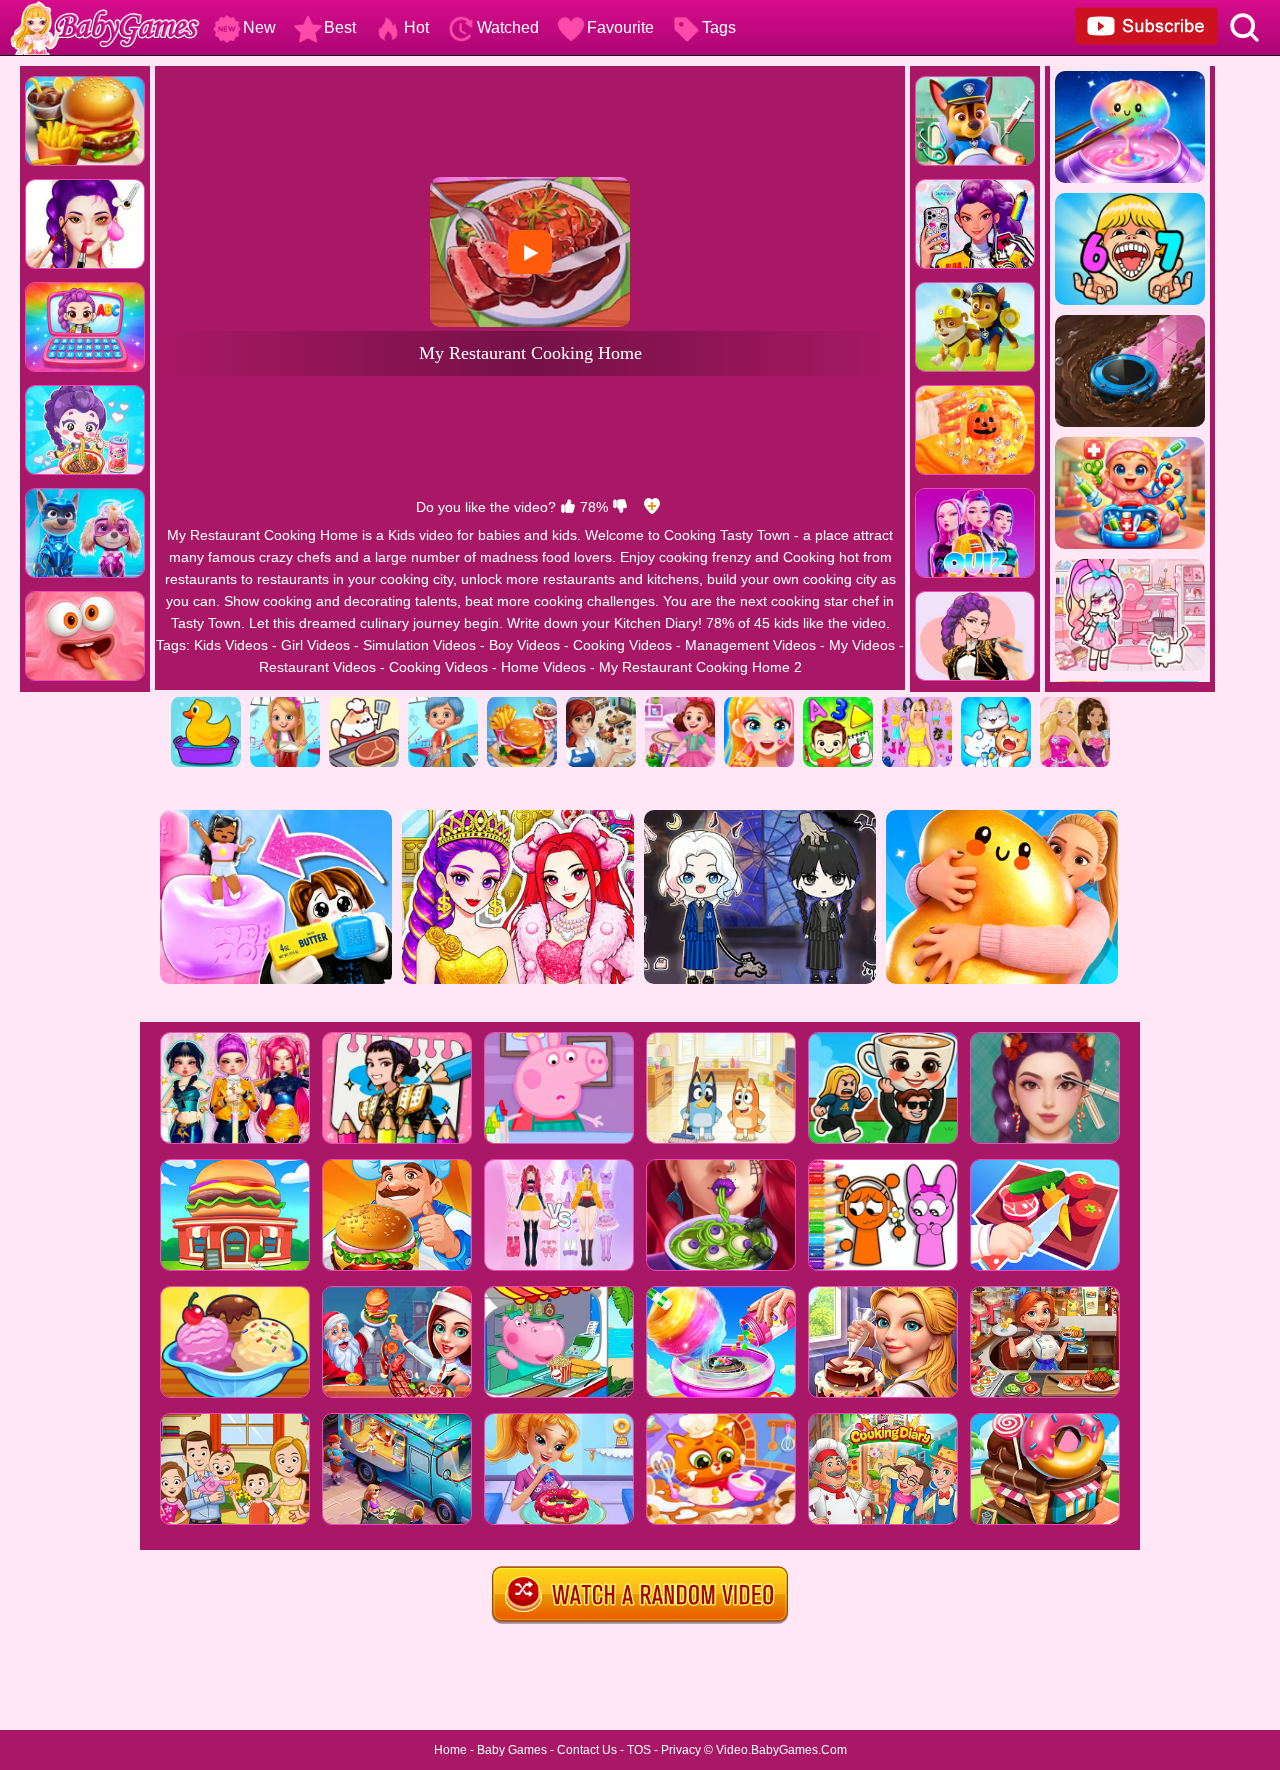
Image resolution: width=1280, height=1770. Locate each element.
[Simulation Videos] (364, 704)
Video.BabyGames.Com (781, 1750)
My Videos (862, 645)
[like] (568, 507)
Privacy (681, 1750)
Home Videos (543, 667)
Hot (416, 27)
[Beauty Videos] (759, 704)
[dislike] (620, 507)
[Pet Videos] (996, 704)
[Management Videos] (601, 704)
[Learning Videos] (838, 704)
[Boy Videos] (443, 704)
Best (340, 27)
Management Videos (750, 645)
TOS (639, 1750)
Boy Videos (524, 645)
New (259, 27)
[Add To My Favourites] (652, 507)
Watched (508, 27)
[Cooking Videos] (522, 704)
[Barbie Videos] (1075, 704)
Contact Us (587, 1750)
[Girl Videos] (285, 704)
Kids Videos (231, 645)
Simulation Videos (419, 645)
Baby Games (512, 1750)
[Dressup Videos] (917, 704)
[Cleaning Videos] (680, 704)
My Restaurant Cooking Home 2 (700, 667)
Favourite (620, 27)
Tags (719, 27)
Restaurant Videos (317, 667)
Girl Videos (315, 645)
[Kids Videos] (206, 704)
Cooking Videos (622, 645)
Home (450, 1750)
